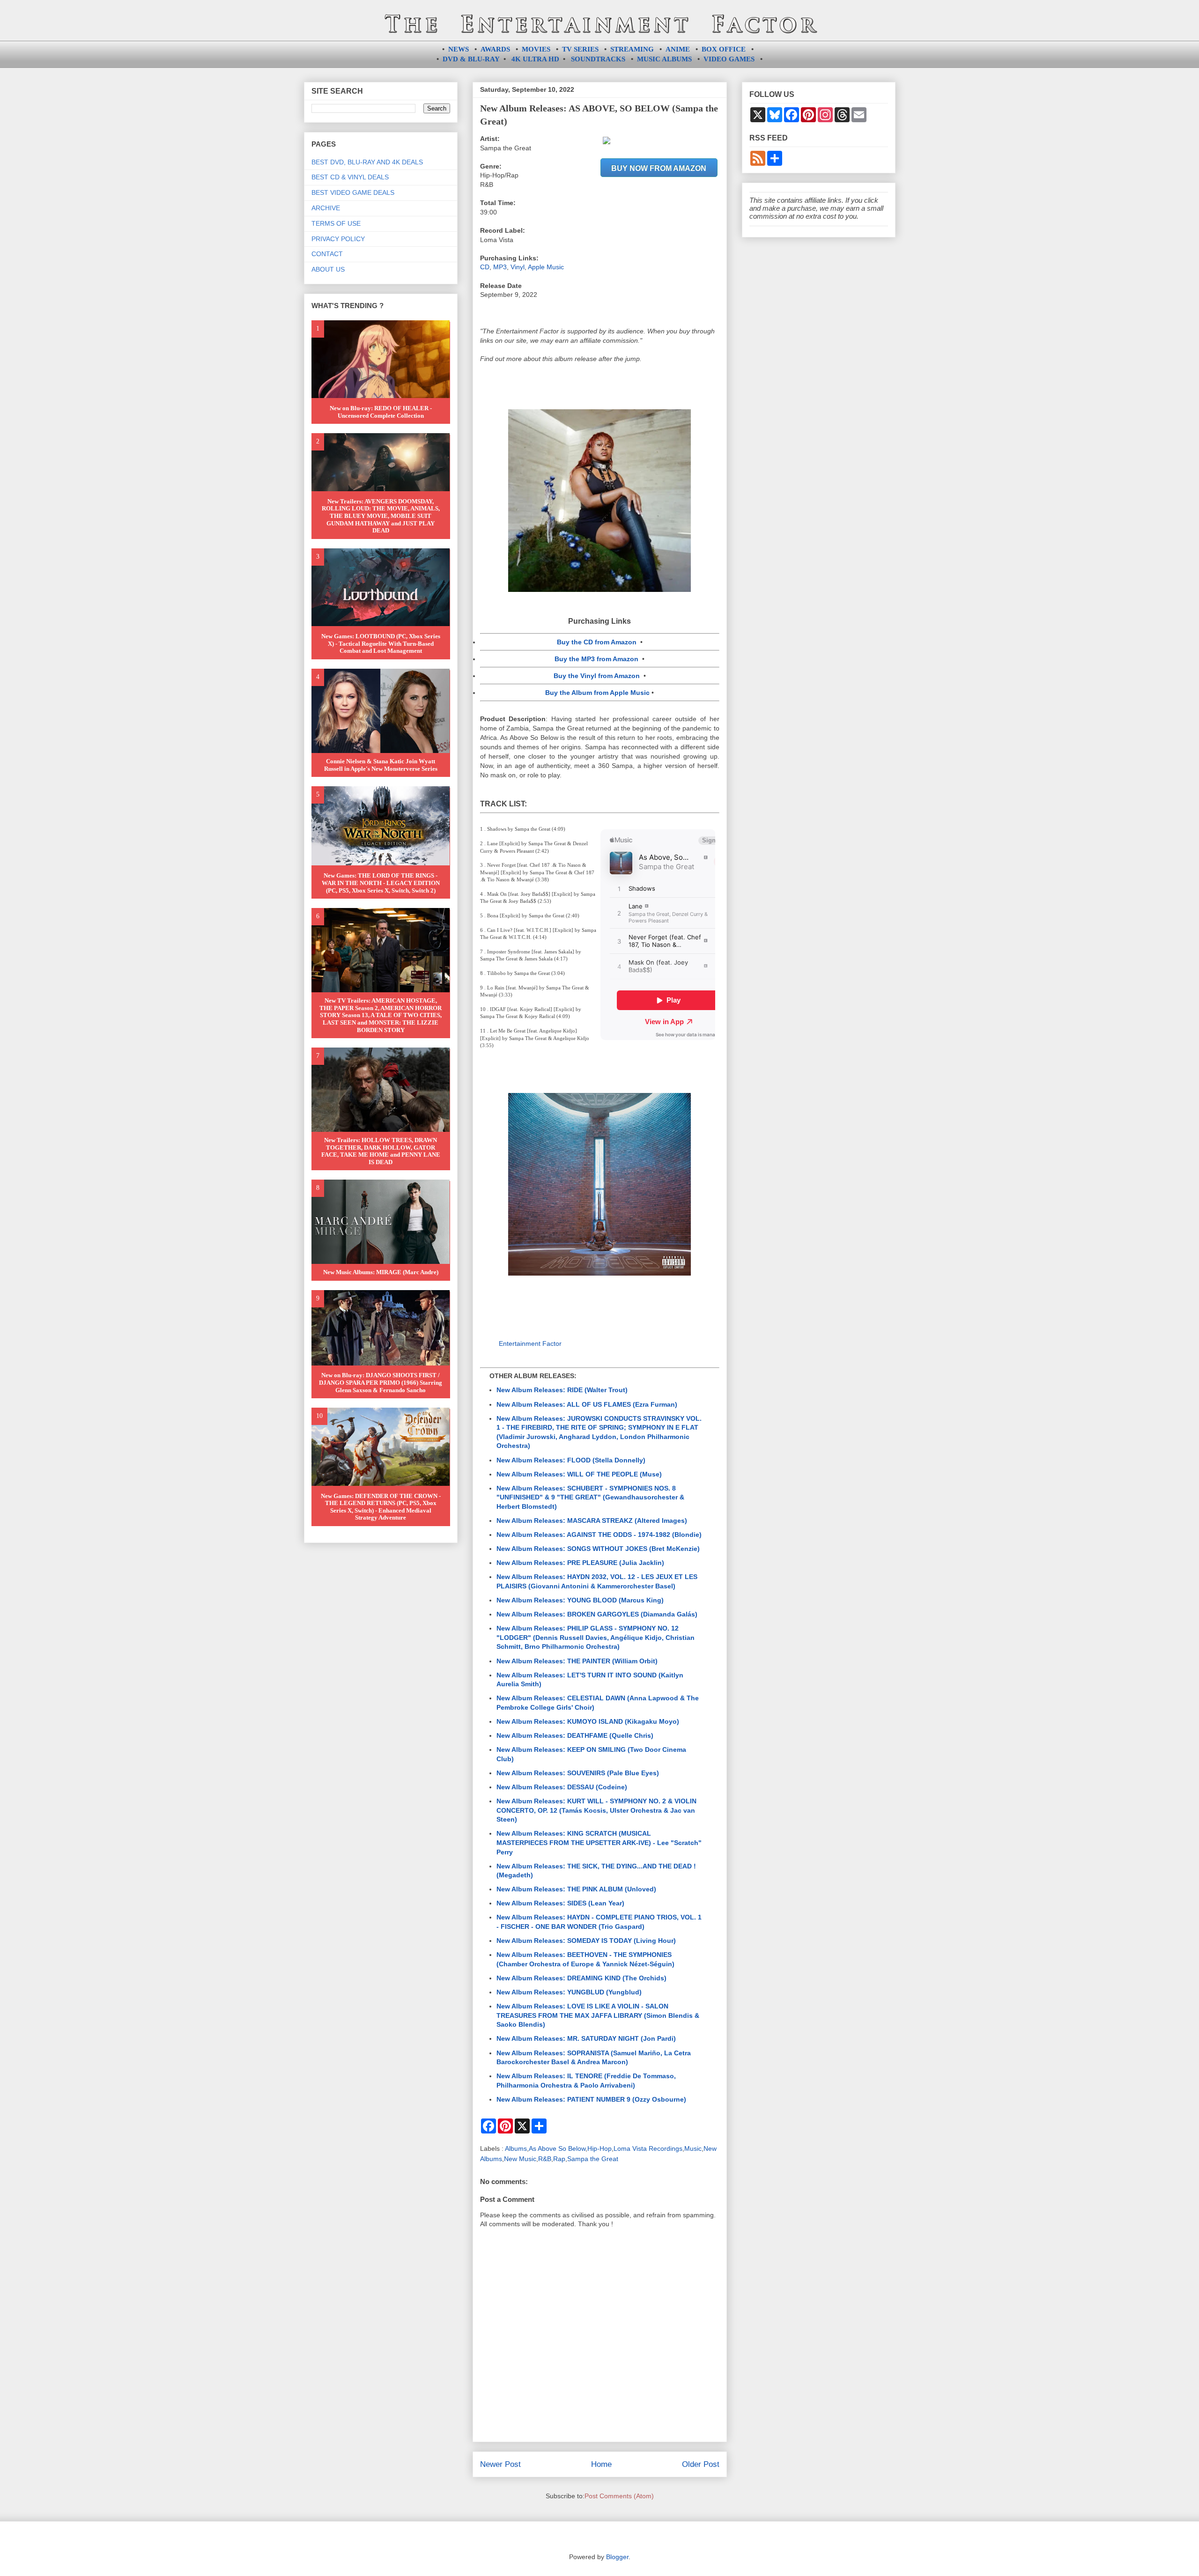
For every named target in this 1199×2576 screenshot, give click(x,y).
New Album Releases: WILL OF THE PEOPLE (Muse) (579, 1474)
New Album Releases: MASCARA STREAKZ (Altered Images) (592, 1521)
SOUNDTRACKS (598, 59)
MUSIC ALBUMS (664, 59)
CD (485, 267)
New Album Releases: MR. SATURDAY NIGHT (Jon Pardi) (586, 2038)
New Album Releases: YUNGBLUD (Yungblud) (569, 1992)
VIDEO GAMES (729, 59)
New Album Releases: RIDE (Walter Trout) (562, 1390)
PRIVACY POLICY (338, 239)
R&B (545, 2159)
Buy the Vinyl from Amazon (597, 676)
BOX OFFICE (724, 49)
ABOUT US (328, 269)
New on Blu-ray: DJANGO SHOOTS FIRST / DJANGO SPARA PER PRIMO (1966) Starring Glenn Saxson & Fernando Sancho (381, 1382)
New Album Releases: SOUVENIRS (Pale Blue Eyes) (578, 1773)
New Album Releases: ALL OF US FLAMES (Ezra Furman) (587, 1404)
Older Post (701, 2464)
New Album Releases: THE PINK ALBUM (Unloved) (576, 1889)
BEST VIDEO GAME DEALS (353, 192)
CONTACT (327, 254)
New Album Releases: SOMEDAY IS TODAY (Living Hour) (586, 1941)
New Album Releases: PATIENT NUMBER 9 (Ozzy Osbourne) (591, 2099)
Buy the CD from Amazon (597, 642)
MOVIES (536, 49)
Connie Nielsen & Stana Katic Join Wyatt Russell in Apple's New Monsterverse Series (381, 765)
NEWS (459, 49)
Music (693, 2148)
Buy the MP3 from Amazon (596, 659)
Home (601, 2464)
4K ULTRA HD (535, 59)
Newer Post (500, 2464)
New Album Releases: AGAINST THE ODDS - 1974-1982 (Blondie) (599, 1535)
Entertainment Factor (530, 1343)
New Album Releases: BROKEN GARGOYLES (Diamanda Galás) (597, 1614)
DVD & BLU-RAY (471, 59)
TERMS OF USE (336, 223)
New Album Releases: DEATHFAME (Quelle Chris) (575, 1735)
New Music (520, 2159)
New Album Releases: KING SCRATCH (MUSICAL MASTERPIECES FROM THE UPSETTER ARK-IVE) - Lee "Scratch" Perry (599, 1842)
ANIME (678, 49)
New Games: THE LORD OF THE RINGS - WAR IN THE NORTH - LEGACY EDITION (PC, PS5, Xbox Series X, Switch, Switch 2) (381, 883)
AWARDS (495, 49)
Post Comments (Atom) (619, 2496)
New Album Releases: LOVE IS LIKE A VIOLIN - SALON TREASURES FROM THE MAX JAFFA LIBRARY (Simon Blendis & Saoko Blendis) (598, 2015)
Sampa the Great (593, 2159)
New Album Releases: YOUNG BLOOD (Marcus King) (580, 1600)
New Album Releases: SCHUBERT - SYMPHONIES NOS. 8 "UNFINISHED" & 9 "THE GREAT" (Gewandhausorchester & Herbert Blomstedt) (590, 1497)
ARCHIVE (326, 208)
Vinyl (518, 267)
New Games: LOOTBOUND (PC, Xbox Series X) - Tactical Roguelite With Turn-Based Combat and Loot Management (381, 643)
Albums (516, 2148)
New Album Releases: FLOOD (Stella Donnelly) (571, 1460)
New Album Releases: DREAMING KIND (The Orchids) (581, 1978)
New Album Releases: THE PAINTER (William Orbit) (577, 1661)
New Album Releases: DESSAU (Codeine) (562, 1787)
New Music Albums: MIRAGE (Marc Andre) (381, 1272)
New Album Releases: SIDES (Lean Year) (560, 1903)
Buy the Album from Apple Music (597, 693)
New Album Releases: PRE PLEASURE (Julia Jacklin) (580, 1563)
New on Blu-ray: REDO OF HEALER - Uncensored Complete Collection (381, 412)
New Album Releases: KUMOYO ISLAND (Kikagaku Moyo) (588, 1721)
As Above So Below (557, 2148)
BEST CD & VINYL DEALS (350, 177)
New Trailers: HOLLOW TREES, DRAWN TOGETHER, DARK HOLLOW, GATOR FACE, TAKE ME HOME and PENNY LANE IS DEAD (381, 1151)
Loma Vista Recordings (648, 2148)
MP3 (500, 267)
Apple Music (546, 267)
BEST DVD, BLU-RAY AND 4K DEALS (367, 162)
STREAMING (632, 49)
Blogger (617, 2557)
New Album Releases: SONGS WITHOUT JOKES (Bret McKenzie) (598, 1549)
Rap (559, 2159)
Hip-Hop (599, 2148)
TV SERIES (580, 49)
